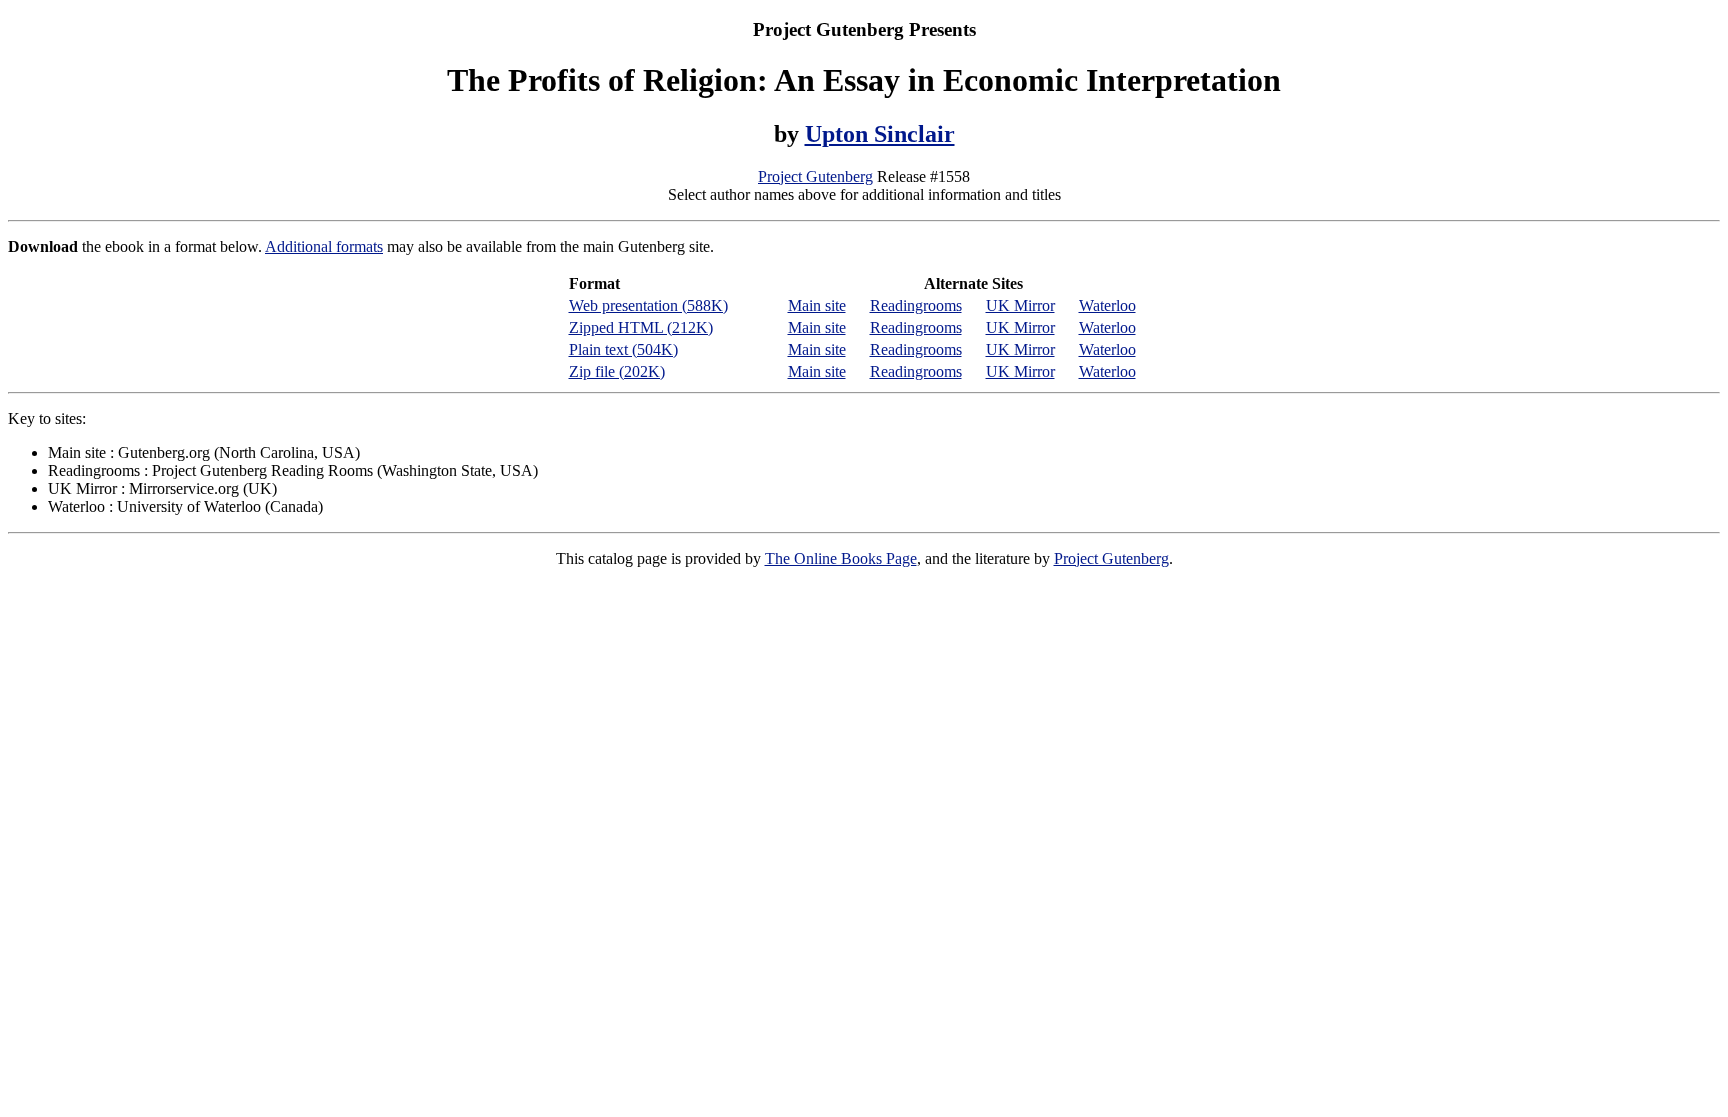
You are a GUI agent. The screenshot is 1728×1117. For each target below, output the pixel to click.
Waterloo (1107, 305)
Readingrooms (916, 305)
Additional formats (324, 246)
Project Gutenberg (815, 176)
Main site (817, 305)
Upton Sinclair (880, 134)
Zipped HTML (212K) (641, 327)
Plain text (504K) (623, 349)
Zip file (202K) (617, 371)
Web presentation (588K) (648, 305)
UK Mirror (1020, 305)
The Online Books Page (841, 558)
